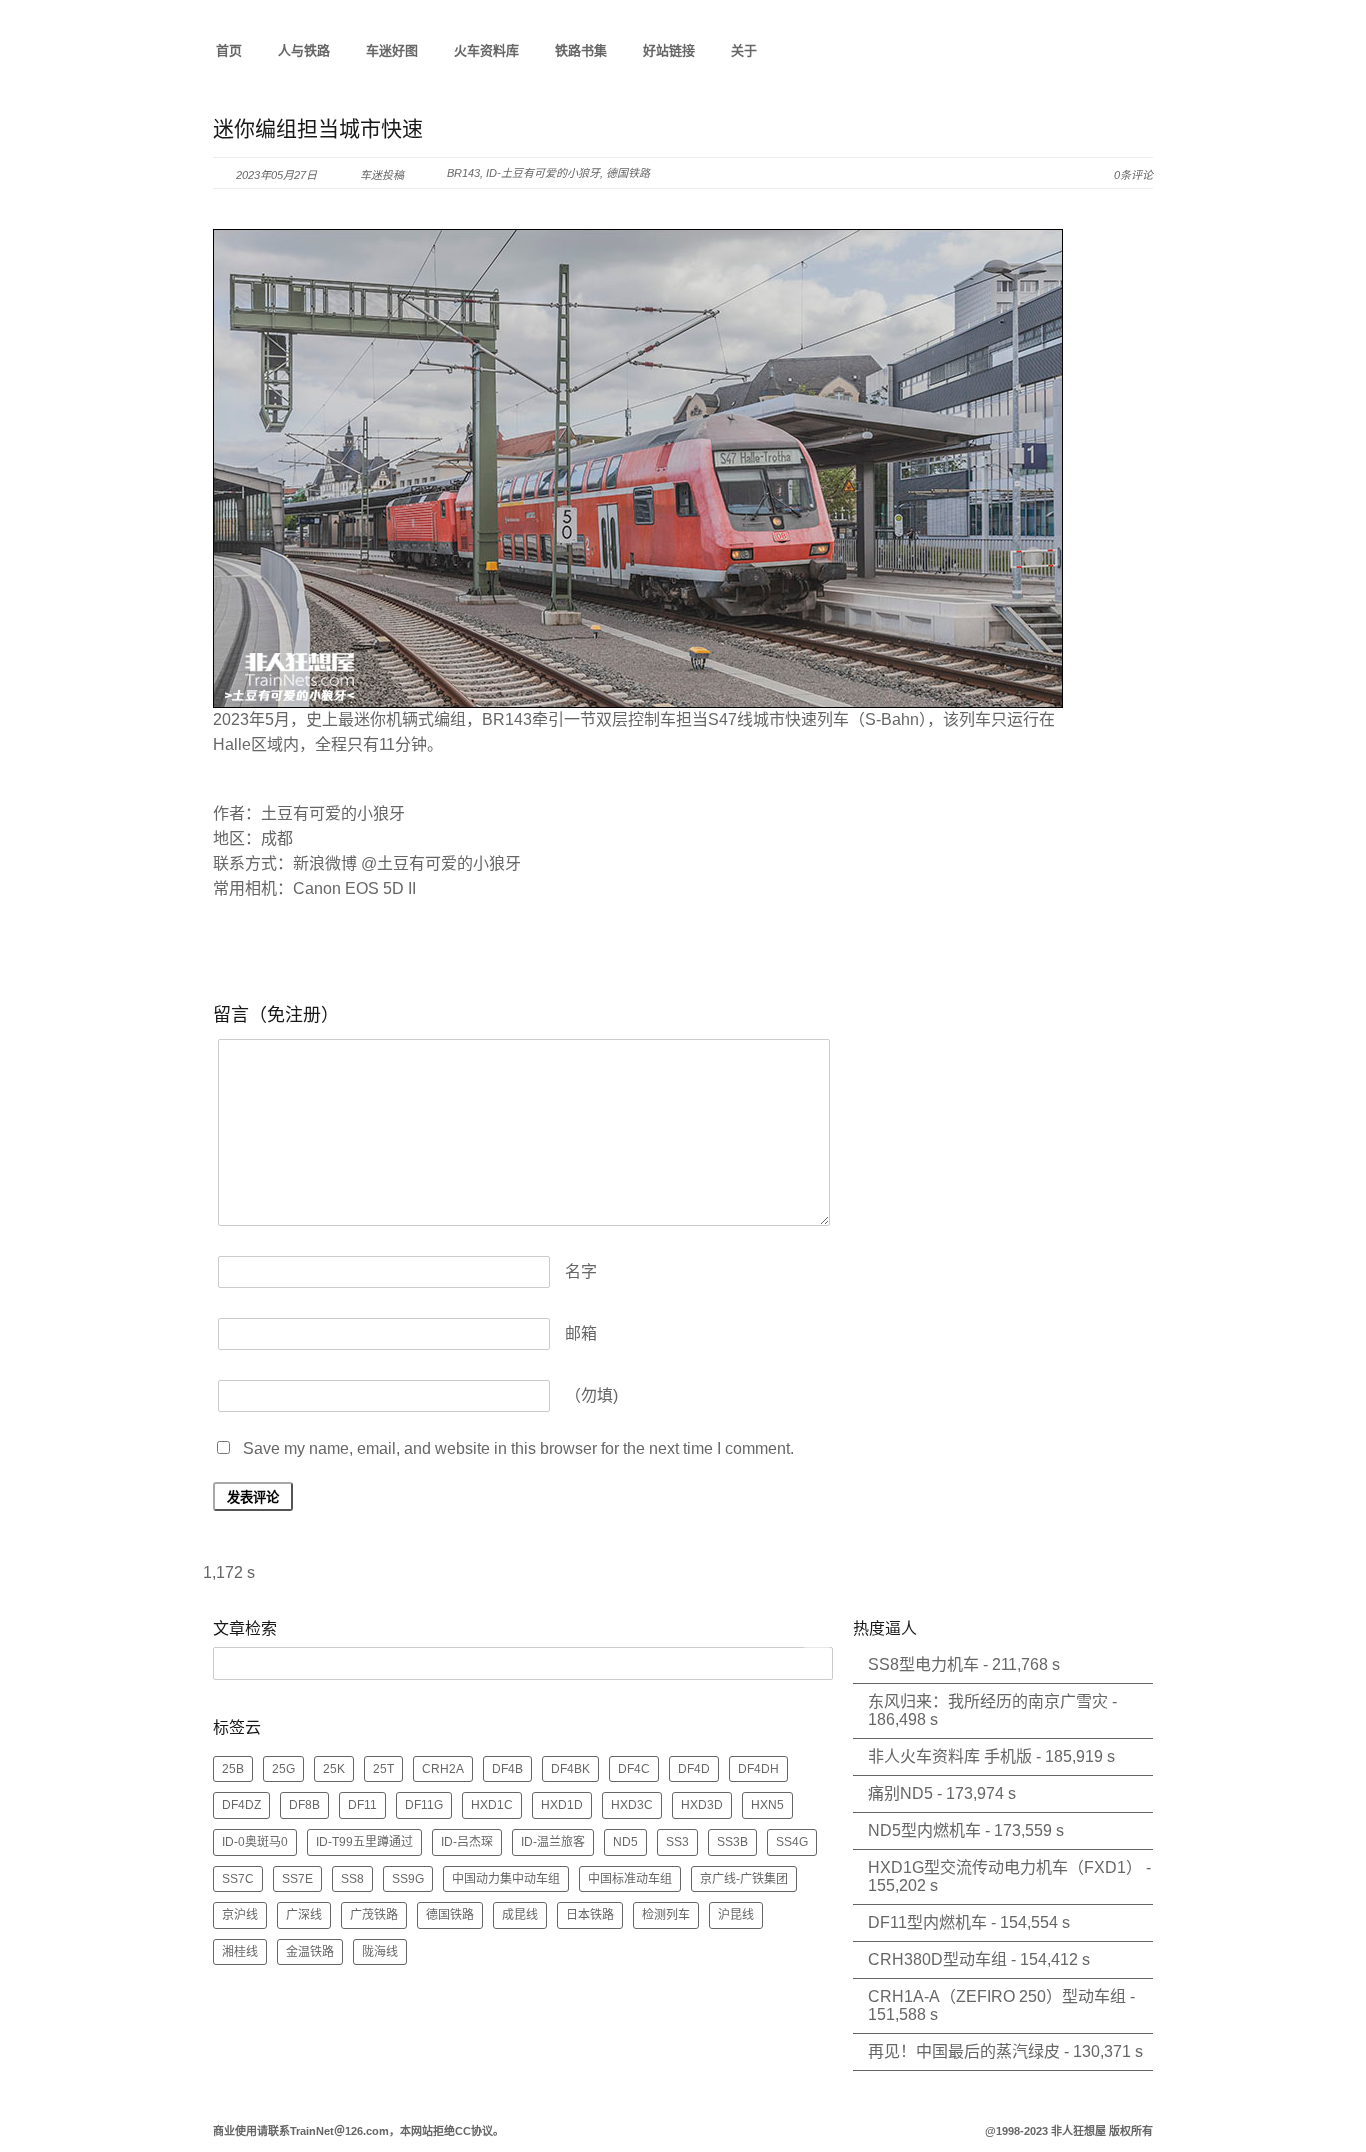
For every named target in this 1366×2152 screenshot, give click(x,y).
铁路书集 (581, 50)
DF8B (304, 1805)
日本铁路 (590, 1915)
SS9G (408, 1879)
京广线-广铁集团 (744, 1879)
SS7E (297, 1879)
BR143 (463, 173)
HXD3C (632, 1805)
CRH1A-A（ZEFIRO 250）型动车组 (997, 1996)
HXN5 (767, 1805)
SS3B (732, 1842)
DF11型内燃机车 (927, 1922)
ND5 (625, 1842)
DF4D (694, 1769)
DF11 (362, 1805)
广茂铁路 (374, 1915)
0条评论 (1133, 175)
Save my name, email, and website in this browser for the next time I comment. (518, 1448)
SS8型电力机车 (923, 1664)
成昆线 (520, 1915)
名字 (581, 1271)
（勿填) (591, 1395)
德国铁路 (628, 173)
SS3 (677, 1842)
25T (383, 1769)
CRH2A (443, 1769)
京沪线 (240, 1915)
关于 (744, 50)
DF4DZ (241, 1805)
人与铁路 (304, 50)
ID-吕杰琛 (467, 1842)
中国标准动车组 (630, 1879)
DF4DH (758, 1769)
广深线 (304, 1915)
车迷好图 (392, 50)
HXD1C (492, 1805)
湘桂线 (240, 1952)
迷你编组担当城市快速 (318, 128)
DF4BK (570, 1769)
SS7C (238, 1879)
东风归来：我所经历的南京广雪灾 (988, 1701)
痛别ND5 (900, 1793)
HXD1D (562, 1805)
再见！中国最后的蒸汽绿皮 (964, 2051)
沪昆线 (736, 1915)
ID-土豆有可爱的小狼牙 (543, 173)
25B (233, 1769)
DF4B (507, 1769)
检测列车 (666, 1915)
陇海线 (380, 1952)
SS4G (792, 1842)
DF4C (634, 1769)
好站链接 (669, 50)
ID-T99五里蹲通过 (364, 1842)
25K (334, 1769)
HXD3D (702, 1805)
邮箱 (581, 1333)
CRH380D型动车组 (937, 1959)
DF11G (424, 1805)
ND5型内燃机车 (924, 1830)
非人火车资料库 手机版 (950, 1756)
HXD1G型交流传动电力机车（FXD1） (1005, 1867)
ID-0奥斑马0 (255, 1842)
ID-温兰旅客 (553, 1842)
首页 (229, 50)
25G (283, 1769)
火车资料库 (486, 50)
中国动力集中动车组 (506, 1879)
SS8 (352, 1879)
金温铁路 (310, 1952)
